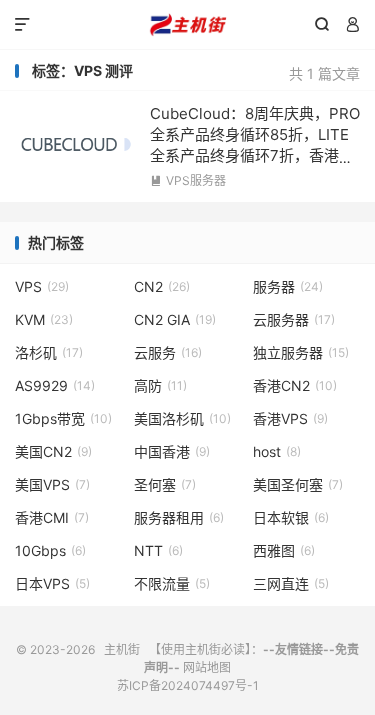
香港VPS (290, 418)
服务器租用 (179, 517)
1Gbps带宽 (63, 418)
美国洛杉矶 (182, 418)
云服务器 (294, 319)
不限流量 (172, 583)
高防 (160, 385)
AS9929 (55, 385)
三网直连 (291, 583)
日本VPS (52, 583)
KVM (44, 319)
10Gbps (50, 550)
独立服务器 (301, 352)
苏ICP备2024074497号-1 (188, 685)
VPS (42, 286)
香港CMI (52, 517)
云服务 (168, 352)
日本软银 (291, 517)
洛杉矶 (49, 352)
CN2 (162, 286)
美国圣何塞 (298, 484)
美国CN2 (53, 451)
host (277, 451)
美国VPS (52, 484)
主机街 (187, 25)
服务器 (288, 286)
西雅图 (284, 550)
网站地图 (207, 667)
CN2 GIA (175, 319)
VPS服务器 (188, 180)
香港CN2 (295, 385)
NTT (158, 550)
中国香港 (172, 451)
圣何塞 (165, 484)
